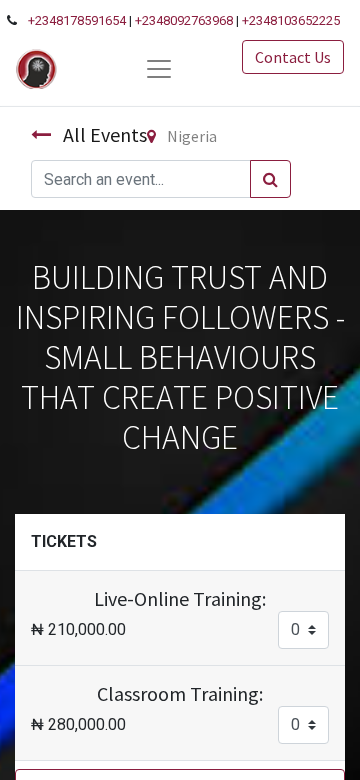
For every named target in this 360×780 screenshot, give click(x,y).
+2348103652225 (291, 20)
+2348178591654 (77, 20)
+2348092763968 (184, 20)
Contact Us (293, 57)
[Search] (270, 179)
